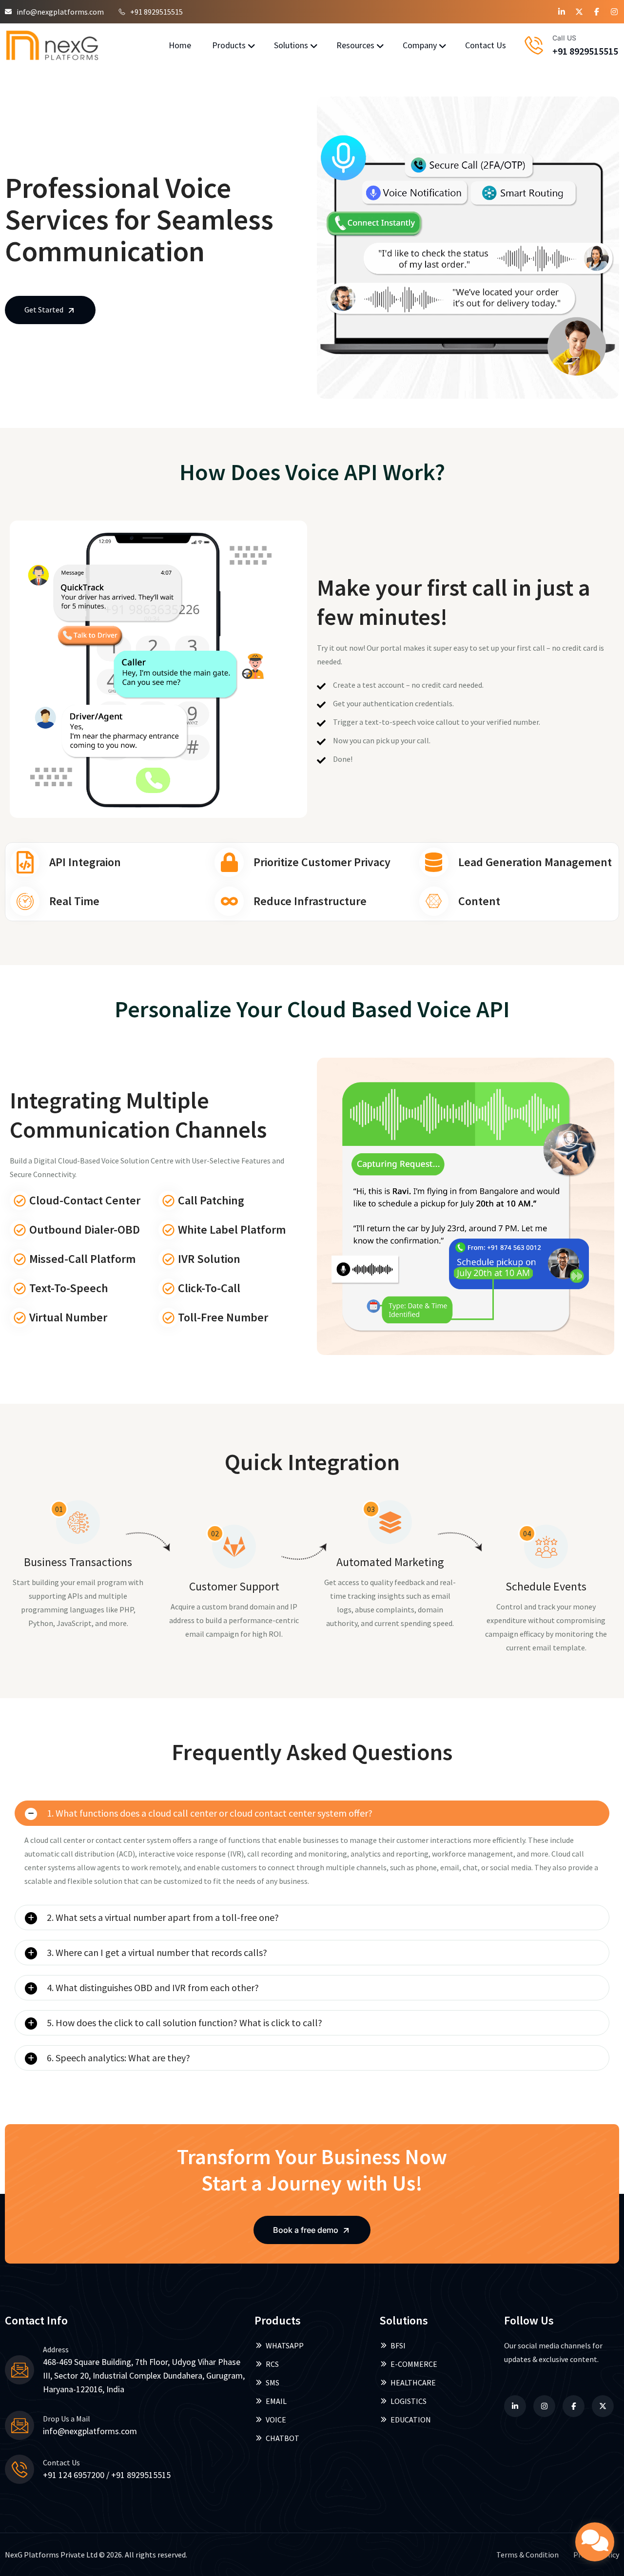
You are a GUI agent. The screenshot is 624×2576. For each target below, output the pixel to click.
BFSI (398, 2345)
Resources (355, 45)
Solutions (291, 45)
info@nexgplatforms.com (60, 12)
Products (229, 45)
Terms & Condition (527, 2555)
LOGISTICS (409, 2401)
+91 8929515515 (156, 12)
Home (180, 45)
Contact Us (486, 45)
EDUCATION (411, 2420)
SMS (273, 2382)
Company (420, 45)
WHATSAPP (285, 2345)
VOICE (276, 2420)
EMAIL (276, 2401)
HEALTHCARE (413, 2382)
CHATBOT (283, 2438)
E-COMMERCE (414, 2364)
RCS (272, 2364)
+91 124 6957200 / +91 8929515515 (107, 2475)
